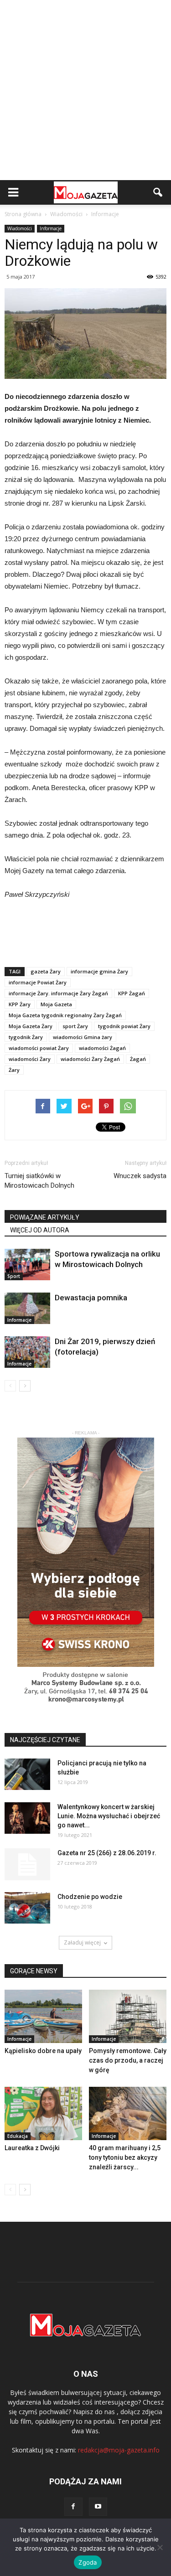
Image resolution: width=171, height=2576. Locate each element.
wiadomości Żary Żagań (90, 1059)
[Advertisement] (85, 90)
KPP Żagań (132, 993)
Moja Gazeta (56, 1004)
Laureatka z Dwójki (32, 2148)
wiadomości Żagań (102, 1048)
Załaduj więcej (82, 1942)
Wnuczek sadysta (140, 1176)
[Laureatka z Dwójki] (43, 2113)
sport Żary (75, 1026)
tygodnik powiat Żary (124, 1026)
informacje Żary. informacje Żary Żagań (58, 993)
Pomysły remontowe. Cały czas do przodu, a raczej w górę (128, 2060)
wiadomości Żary (30, 1059)
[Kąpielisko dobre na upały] (43, 2016)
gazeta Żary (46, 971)
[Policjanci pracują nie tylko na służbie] (27, 1774)
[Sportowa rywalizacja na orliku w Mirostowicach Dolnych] (27, 1265)
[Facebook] (73, 2507)
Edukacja (18, 2136)
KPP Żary (20, 1004)
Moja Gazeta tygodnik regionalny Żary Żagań (65, 1015)
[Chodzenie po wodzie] (27, 1908)
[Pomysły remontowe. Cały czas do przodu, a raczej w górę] (128, 2016)
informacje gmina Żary (99, 971)
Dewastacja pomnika (91, 1298)
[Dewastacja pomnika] (27, 1308)
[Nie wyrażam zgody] (160, 2547)
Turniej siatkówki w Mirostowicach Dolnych (39, 1181)
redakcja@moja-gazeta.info (119, 2450)
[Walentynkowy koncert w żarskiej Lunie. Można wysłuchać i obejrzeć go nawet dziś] (27, 1818)
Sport (14, 1276)
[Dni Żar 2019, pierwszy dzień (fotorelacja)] (27, 1352)
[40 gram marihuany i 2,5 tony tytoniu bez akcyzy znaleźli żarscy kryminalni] (128, 2113)
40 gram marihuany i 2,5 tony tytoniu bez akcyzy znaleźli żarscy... (125, 2157)
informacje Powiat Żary (38, 982)
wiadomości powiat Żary (39, 1048)
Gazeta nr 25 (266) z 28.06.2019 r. (107, 1853)
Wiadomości (20, 228)
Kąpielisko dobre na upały (43, 2051)
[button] (158, 192)
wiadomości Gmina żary (83, 1037)
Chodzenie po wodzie (90, 1897)
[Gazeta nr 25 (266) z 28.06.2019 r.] (27, 1864)
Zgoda (88, 2562)
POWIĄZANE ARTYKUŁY (45, 1217)
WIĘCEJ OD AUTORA (40, 1230)
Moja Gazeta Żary (31, 1026)
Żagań (138, 1059)
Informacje (51, 228)
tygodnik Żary (26, 1037)
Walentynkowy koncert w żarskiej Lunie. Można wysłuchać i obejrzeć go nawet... (109, 1816)
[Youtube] (98, 2507)
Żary (14, 1070)
